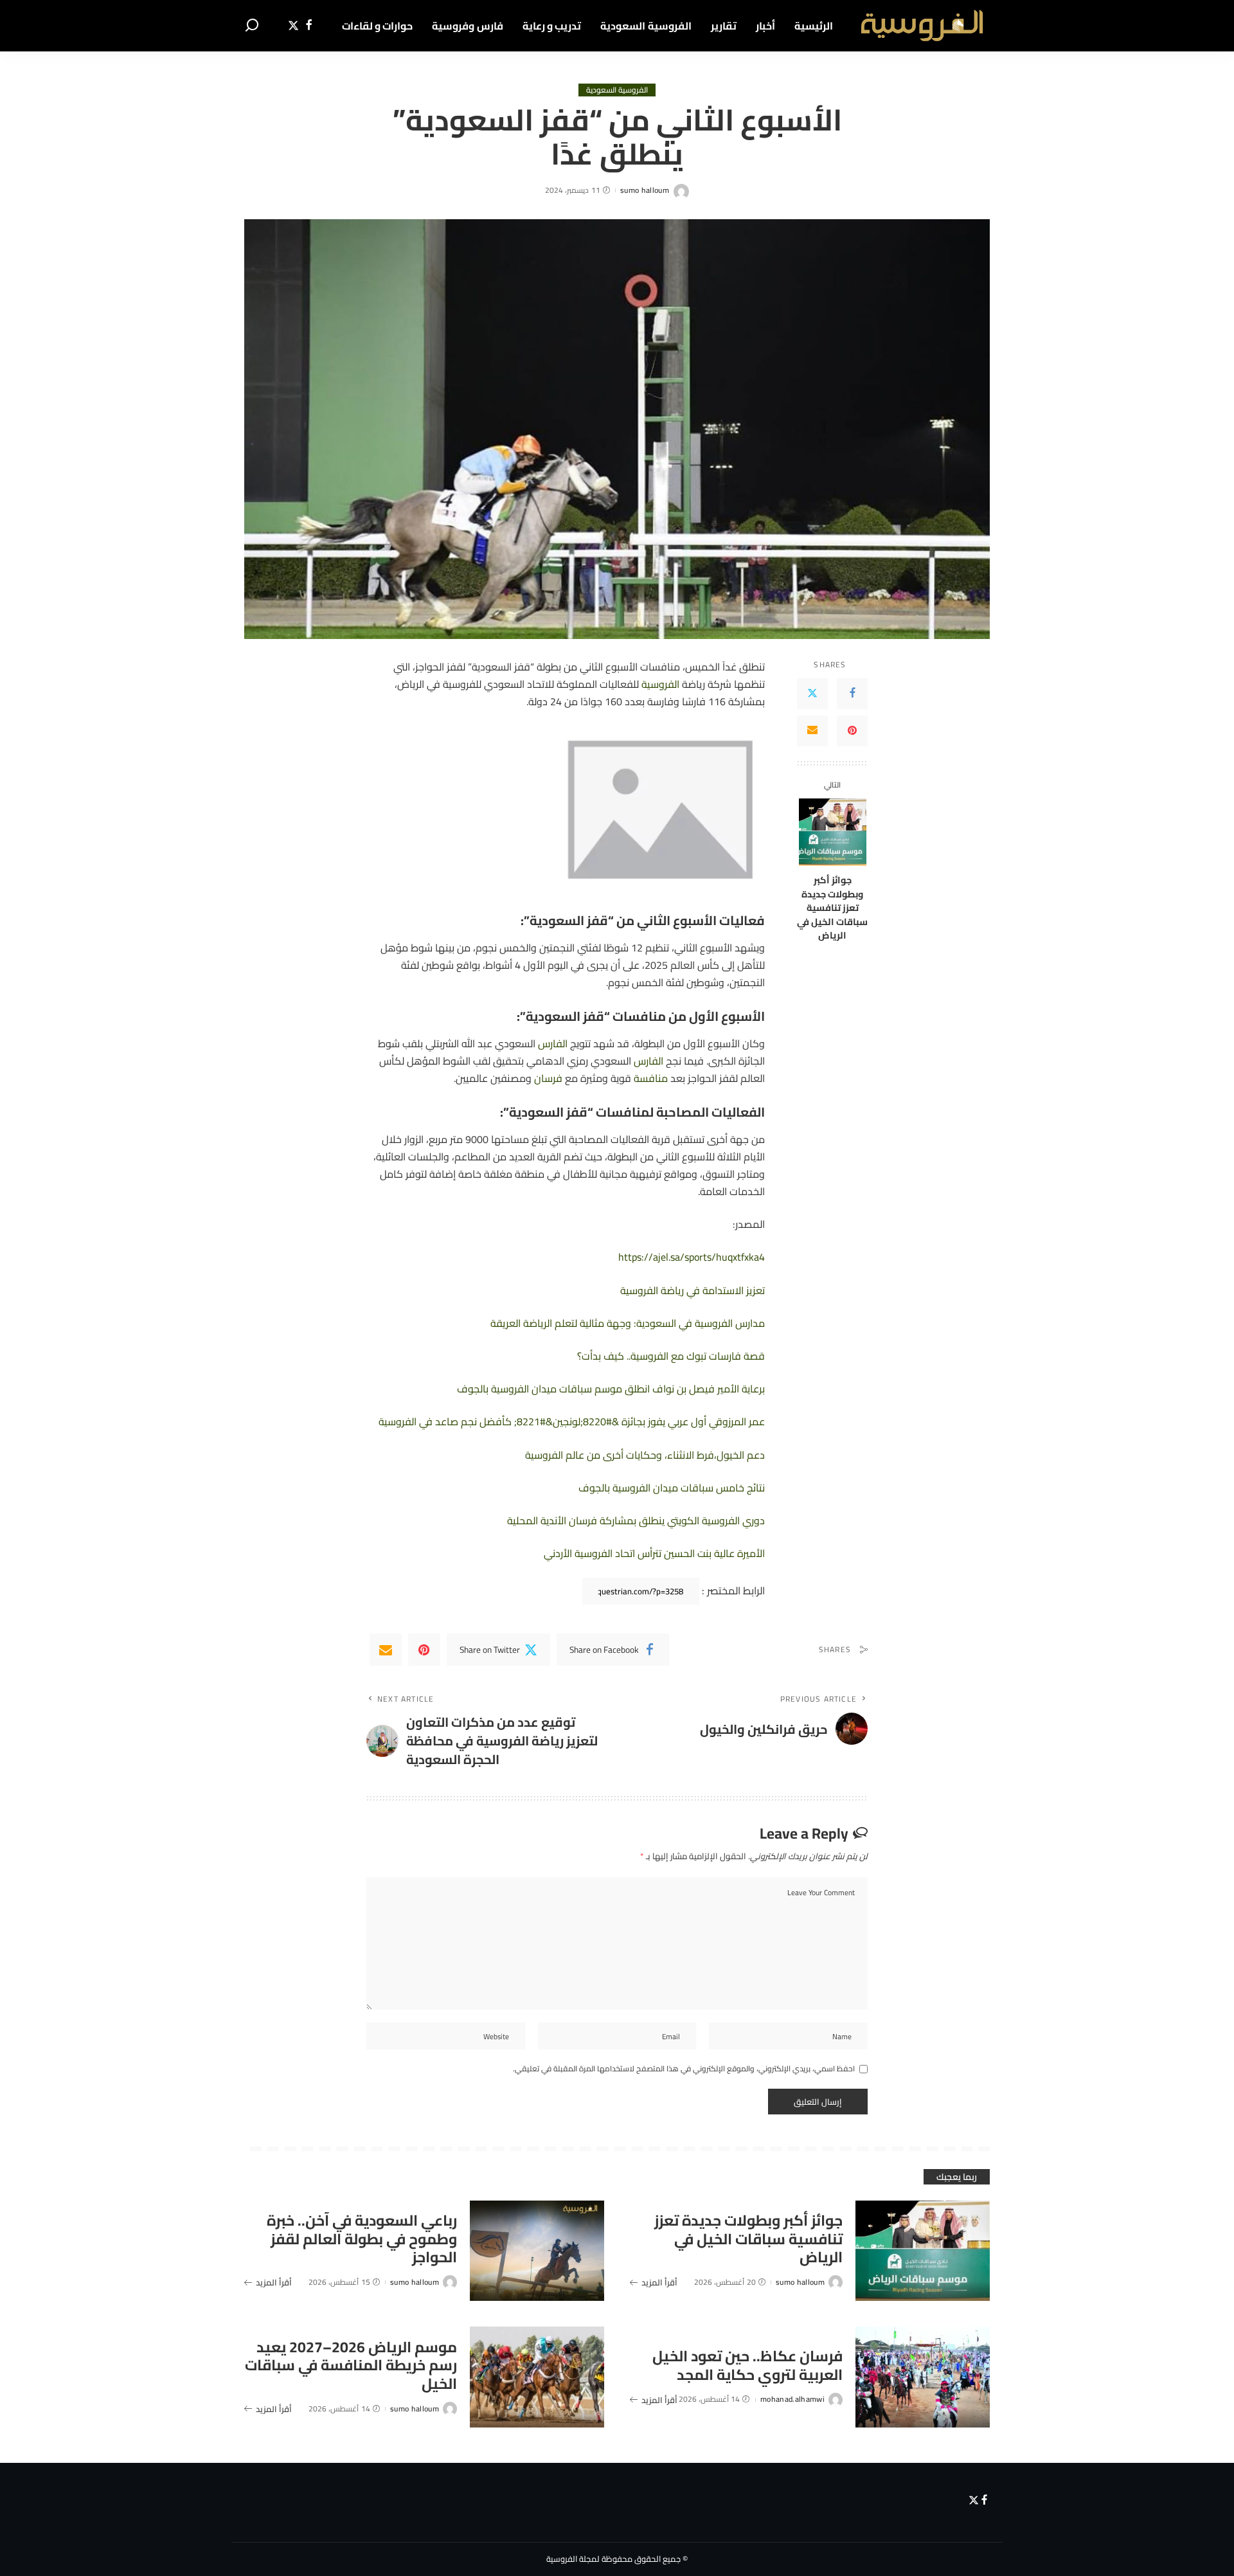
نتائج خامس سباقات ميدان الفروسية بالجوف (672, 1488)
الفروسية (660, 684)
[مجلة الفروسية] (921, 26)
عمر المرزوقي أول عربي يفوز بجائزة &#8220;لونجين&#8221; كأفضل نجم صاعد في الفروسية (572, 1421)
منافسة (651, 1078)
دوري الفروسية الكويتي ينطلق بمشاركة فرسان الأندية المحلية (636, 1520)
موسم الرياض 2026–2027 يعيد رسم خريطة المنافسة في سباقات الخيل (351, 2365)
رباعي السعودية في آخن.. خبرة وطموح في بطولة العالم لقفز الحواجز (362, 2239)
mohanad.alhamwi (792, 2399)
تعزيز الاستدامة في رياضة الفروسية (693, 1290)
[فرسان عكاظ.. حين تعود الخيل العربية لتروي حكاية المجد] (923, 2377)
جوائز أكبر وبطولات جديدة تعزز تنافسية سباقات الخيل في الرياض (832, 907)
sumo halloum (645, 190)
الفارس (553, 1043)
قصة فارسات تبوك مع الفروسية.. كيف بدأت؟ (671, 1356)
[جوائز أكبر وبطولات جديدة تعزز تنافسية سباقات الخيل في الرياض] (833, 832)
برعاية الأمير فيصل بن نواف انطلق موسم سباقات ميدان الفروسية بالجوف (611, 1389)
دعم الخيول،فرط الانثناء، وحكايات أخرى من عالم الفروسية (645, 1455)
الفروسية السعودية (617, 90)
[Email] (812, 730)
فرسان (548, 1078)
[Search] (252, 26)
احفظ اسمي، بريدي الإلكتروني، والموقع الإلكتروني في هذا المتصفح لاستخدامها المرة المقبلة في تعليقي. (684, 2069)
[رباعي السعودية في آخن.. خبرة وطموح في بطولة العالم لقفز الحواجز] (537, 2251)
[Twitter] (293, 26)
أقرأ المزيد (659, 2282)
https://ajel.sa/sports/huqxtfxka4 (692, 1257)
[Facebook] (309, 26)
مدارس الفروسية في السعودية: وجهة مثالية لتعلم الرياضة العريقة (628, 1323)
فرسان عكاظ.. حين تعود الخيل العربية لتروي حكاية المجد (747, 2365)
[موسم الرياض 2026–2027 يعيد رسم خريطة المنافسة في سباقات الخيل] (537, 2377)
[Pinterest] (852, 730)
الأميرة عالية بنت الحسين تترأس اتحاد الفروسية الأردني (654, 1553)
